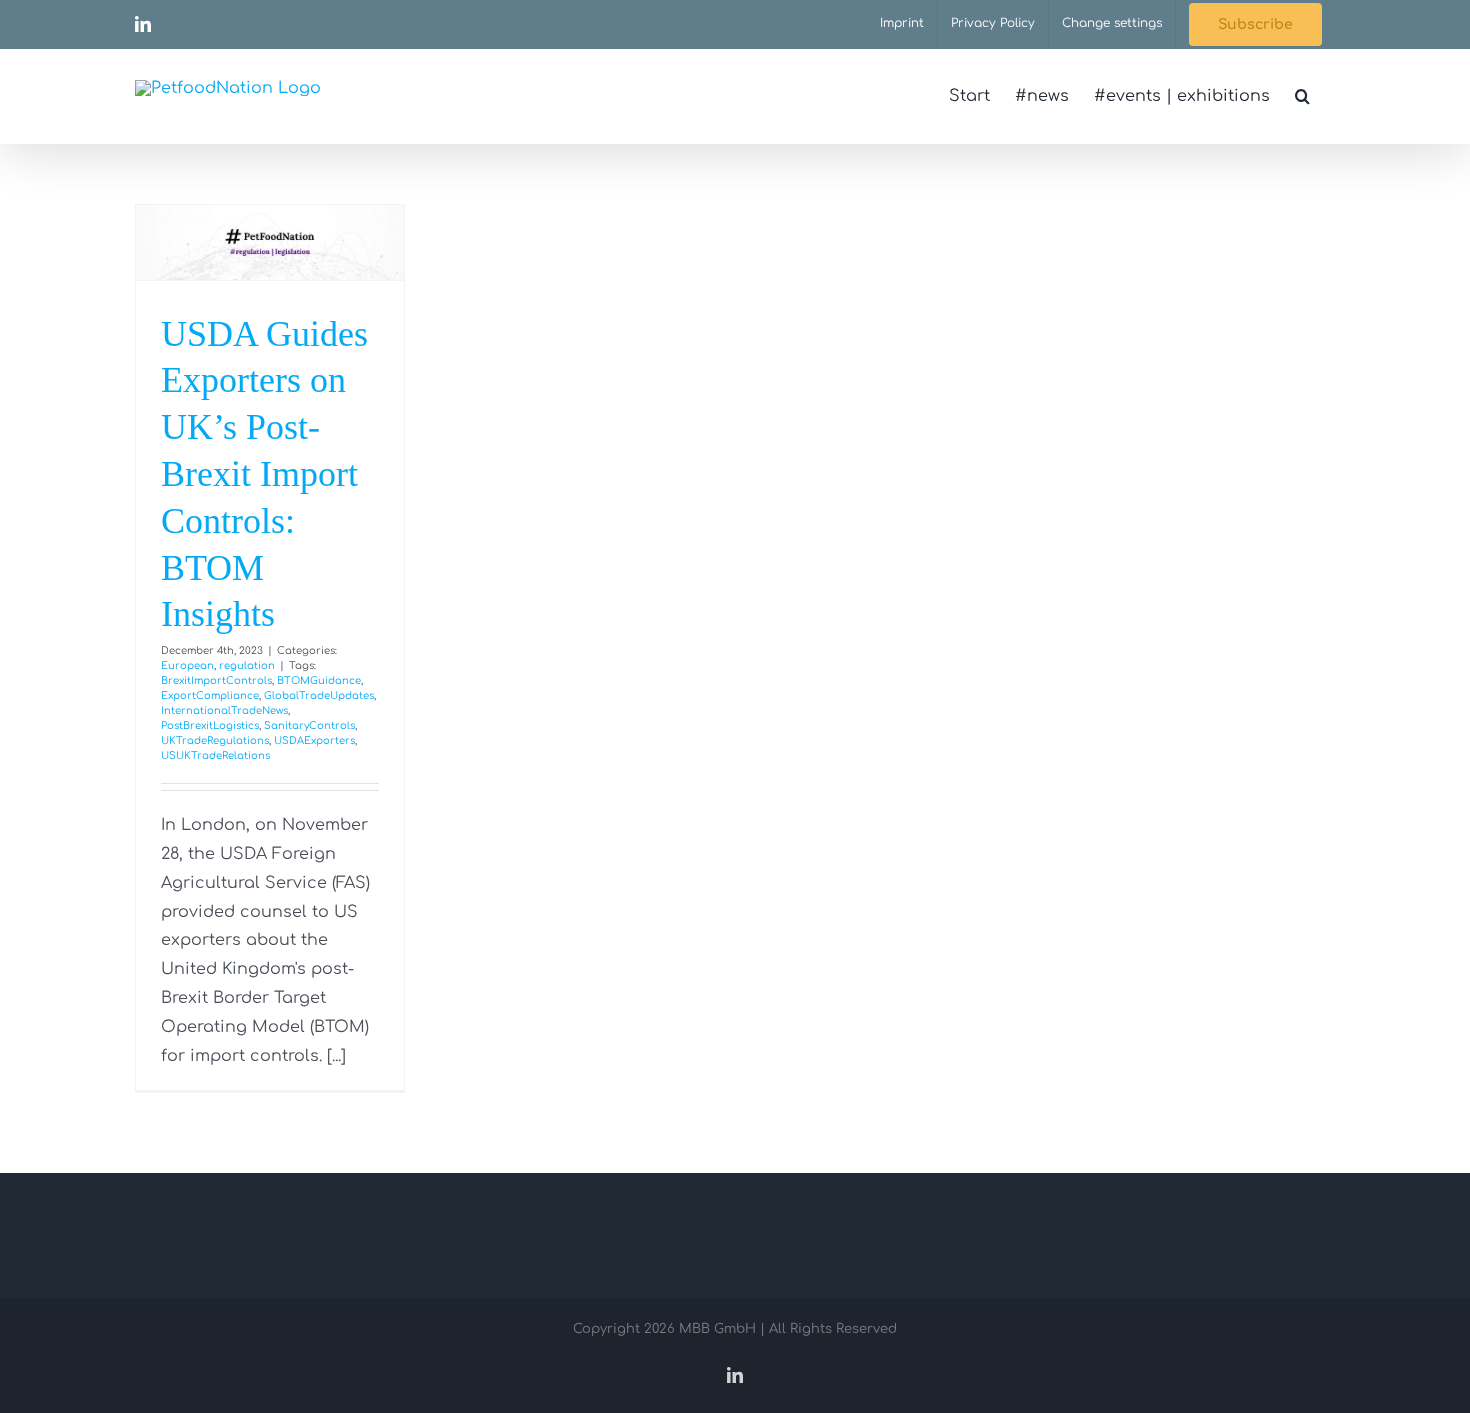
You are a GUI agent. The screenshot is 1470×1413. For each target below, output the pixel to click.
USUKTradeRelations (215, 755)
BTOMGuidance (319, 680)
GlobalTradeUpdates (319, 695)
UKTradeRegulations (215, 740)
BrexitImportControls (216, 680)
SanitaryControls (309, 725)
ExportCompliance (210, 695)
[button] (1302, 96)
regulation (247, 665)
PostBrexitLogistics (210, 725)
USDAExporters (314, 740)
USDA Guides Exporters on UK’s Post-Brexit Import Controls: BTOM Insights (264, 474)
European (187, 665)
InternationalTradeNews (224, 710)
